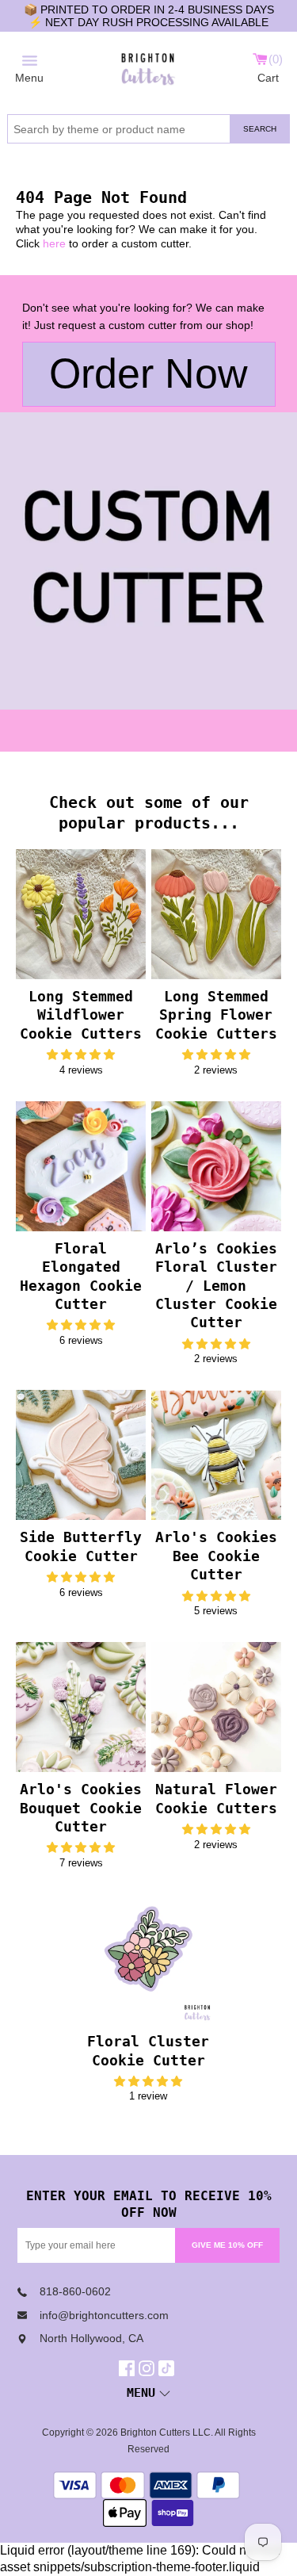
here (54, 243)
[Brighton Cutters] (148, 67)
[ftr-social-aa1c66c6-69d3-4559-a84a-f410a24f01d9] (129, 2368)
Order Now (148, 373)
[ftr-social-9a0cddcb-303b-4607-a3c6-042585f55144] (148, 2368)
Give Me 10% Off (227, 2245)
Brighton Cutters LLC (166, 2432)
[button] (81, 1055)
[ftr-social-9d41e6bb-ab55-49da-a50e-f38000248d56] (168, 2368)
